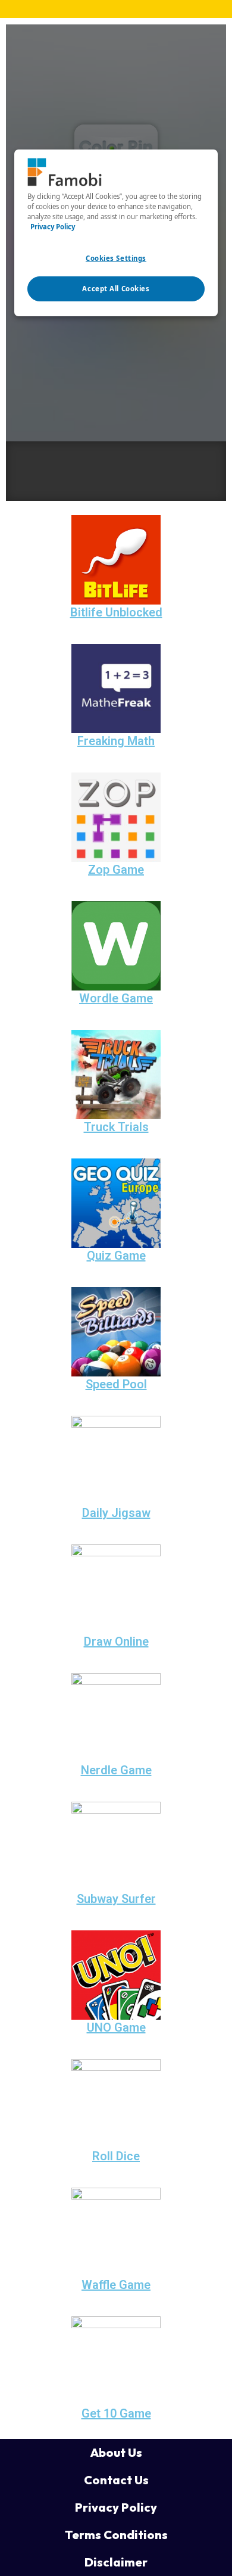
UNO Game (116, 2027)
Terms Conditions (116, 2535)
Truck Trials (116, 1127)
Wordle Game (116, 998)
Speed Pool (116, 1384)
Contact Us (116, 2480)
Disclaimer (116, 2562)
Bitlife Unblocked (116, 612)
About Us (116, 2452)
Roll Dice (116, 2156)
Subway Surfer (116, 1899)
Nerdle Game (116, 1770)
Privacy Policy (116, 2507)
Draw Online (116, 1641)
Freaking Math (116, 741)
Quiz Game (116, 1256)
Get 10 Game (116, 2413)
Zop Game (116, 870)
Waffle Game (116, 2285)
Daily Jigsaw (116, 1513)
